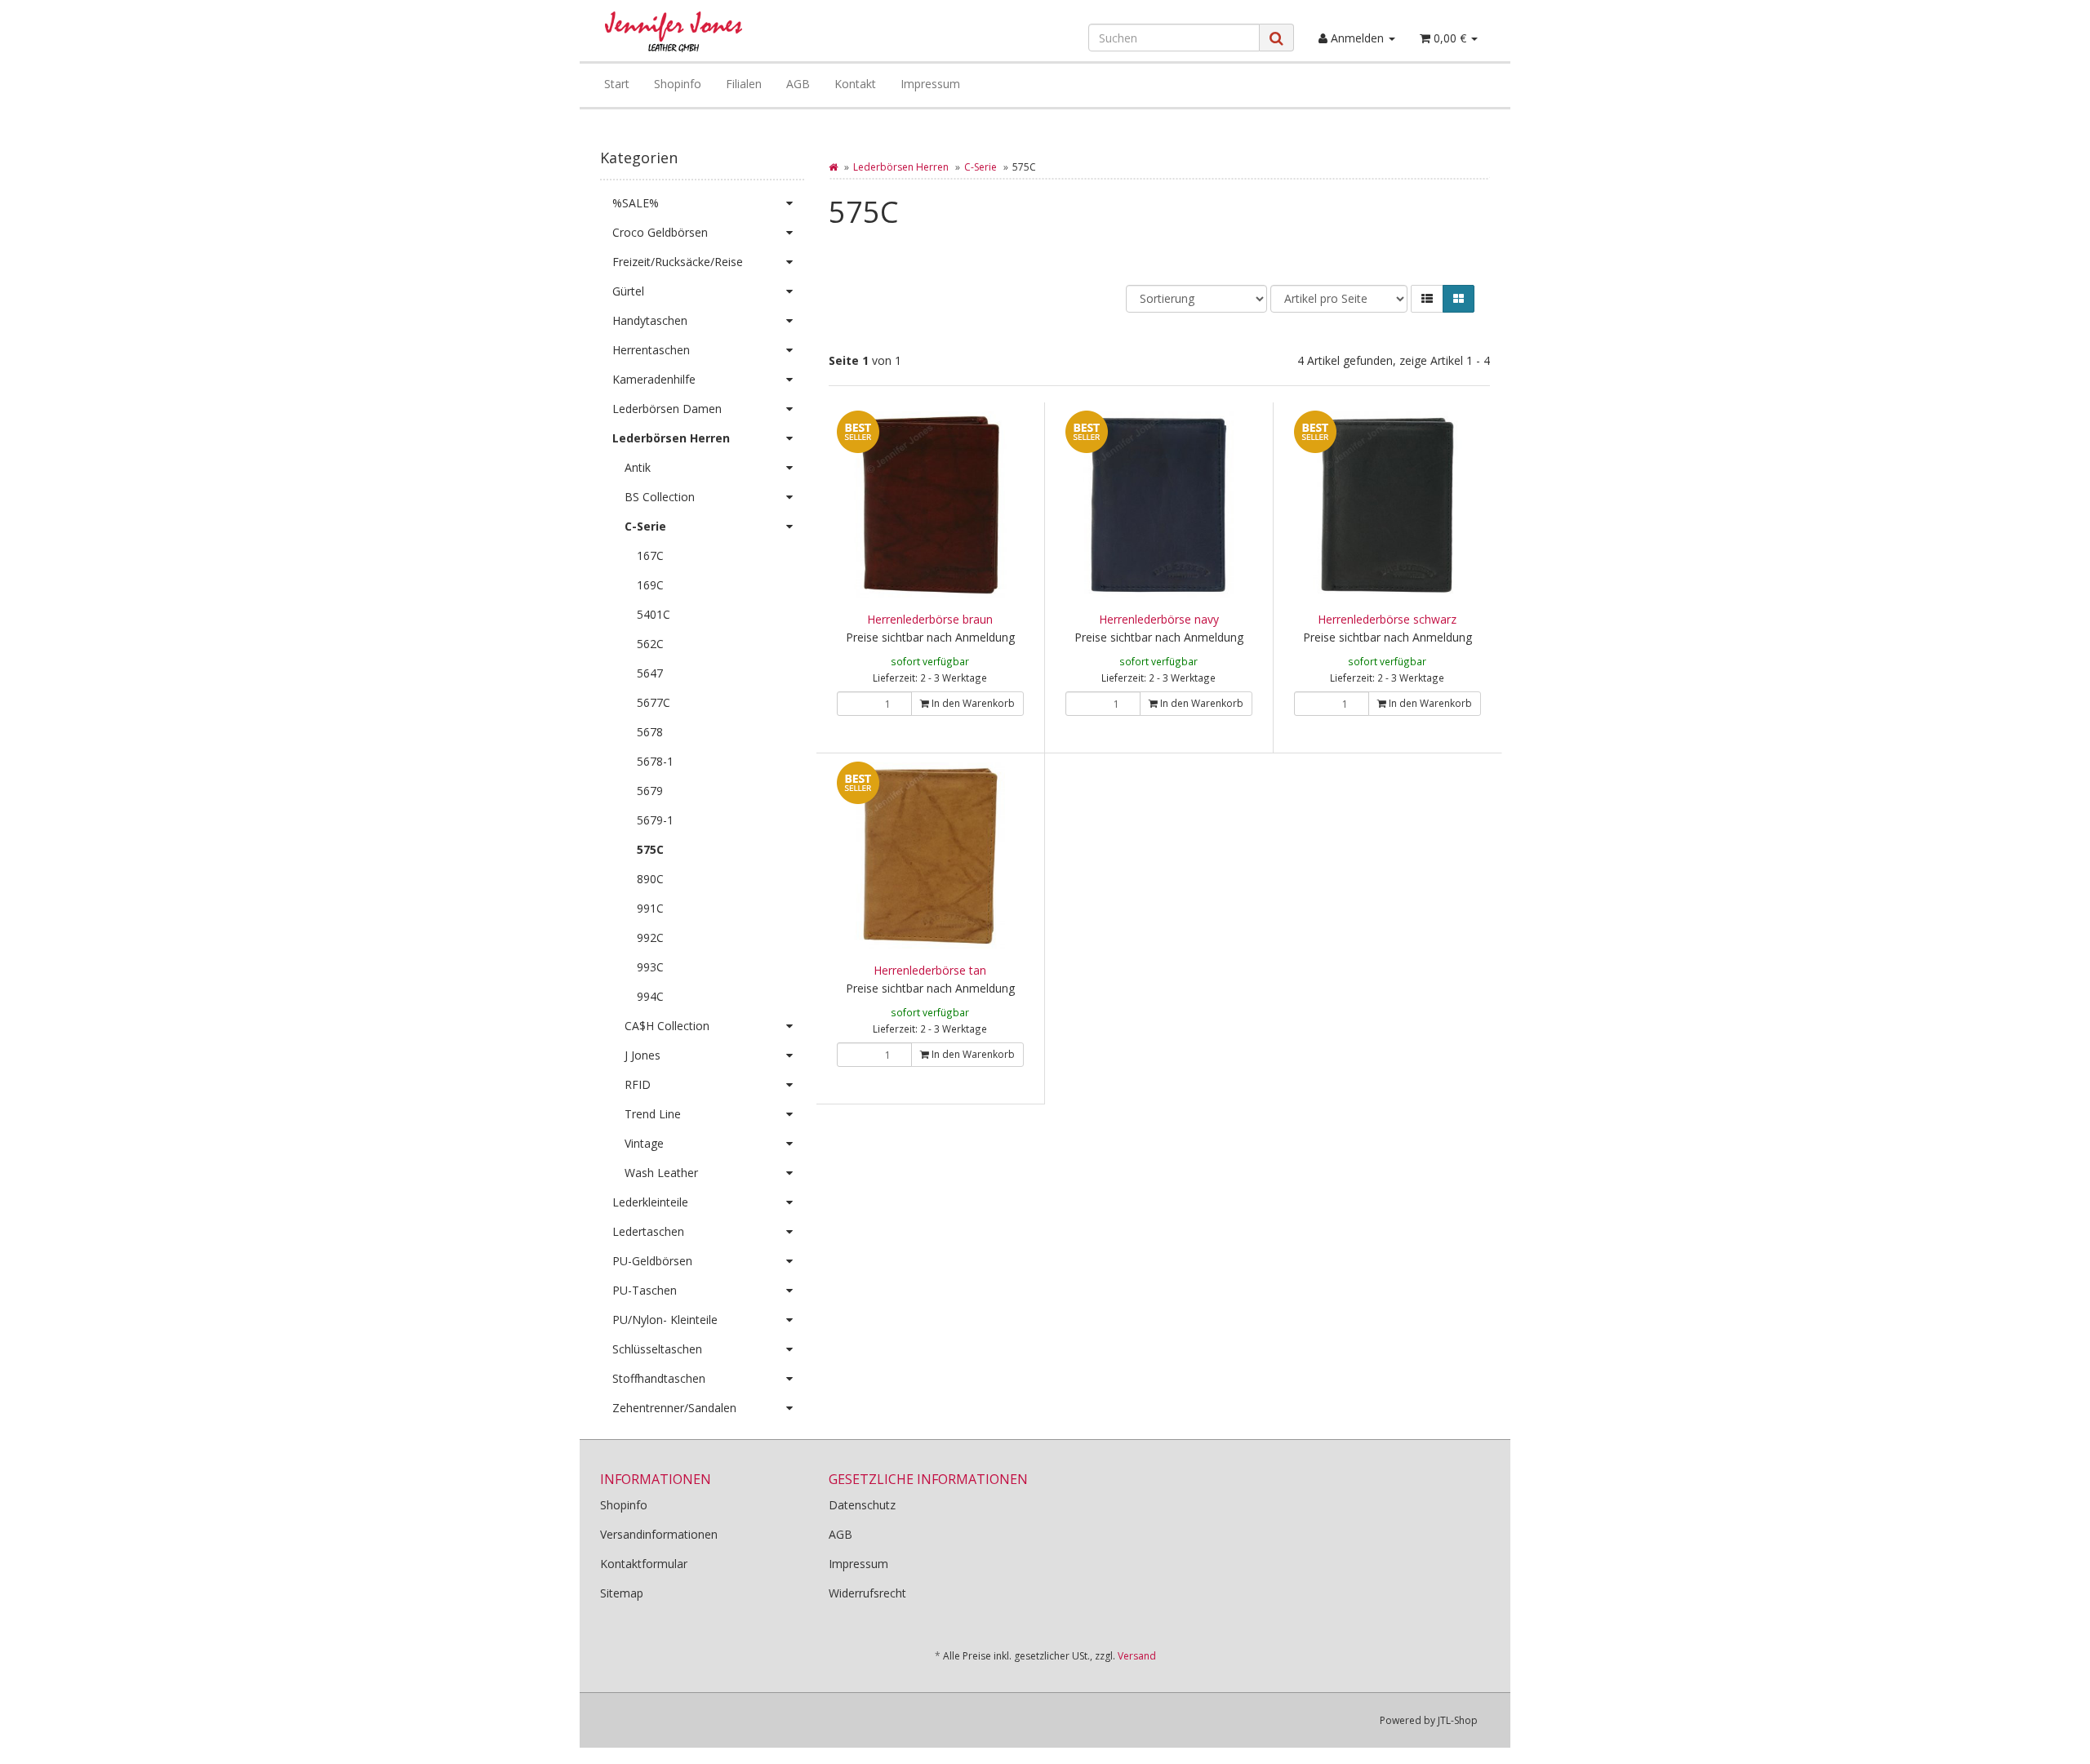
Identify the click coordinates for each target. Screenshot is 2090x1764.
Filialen (744, 84)
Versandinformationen (659, 1534)
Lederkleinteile (650, 1202)
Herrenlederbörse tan (930, 970)
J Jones (643, 1055)
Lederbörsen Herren (901, 167)
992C (650, 938)
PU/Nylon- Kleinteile (665, 1320)
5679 (650, 791)
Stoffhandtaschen (659, 1378)
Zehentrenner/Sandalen (674, 1408)
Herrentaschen (651, 350)
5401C (654, 614)
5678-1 (655, 761)
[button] (1427, 299)
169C (650, 585)
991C (650, 908)
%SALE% (636, 203)
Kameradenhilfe (654, 379)
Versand (1137, 1656)
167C (650, 555)
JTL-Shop (1458, 1720)
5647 (650, 673)
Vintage (644, 1143)
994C (650, 996)
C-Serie (981, 167)
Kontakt (855, 84)
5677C (654, 702)
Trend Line (653, 1114)
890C (650, 879)
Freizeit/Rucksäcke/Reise (678, 262)
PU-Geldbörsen (652, 1261)
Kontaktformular (644, 1564)
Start (617, 84)
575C (650, 849)
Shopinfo (678, 84)
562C (650, 644)
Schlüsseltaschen (657, 1349)
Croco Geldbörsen (660, 232)
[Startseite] (833, 167)
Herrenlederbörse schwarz (1387, 619)
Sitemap (622, 1593)
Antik (638, 467)
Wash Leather (661, 1173)
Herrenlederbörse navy (1159, 619)
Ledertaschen (648, 1231)
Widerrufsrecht (867, 1593)
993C (650, 967)
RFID (638, 1084)
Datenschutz (862, 1505)
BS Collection (660, 497)
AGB (798, 84)
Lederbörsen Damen (667, 409)
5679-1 (655, 820)
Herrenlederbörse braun (930, 619)
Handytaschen (650, 320)
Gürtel (628, 291)
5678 (650, 732)
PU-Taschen (645, 1290)
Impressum (930, 84)
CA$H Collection (667, 1026)
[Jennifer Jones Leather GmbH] (740, 32)
